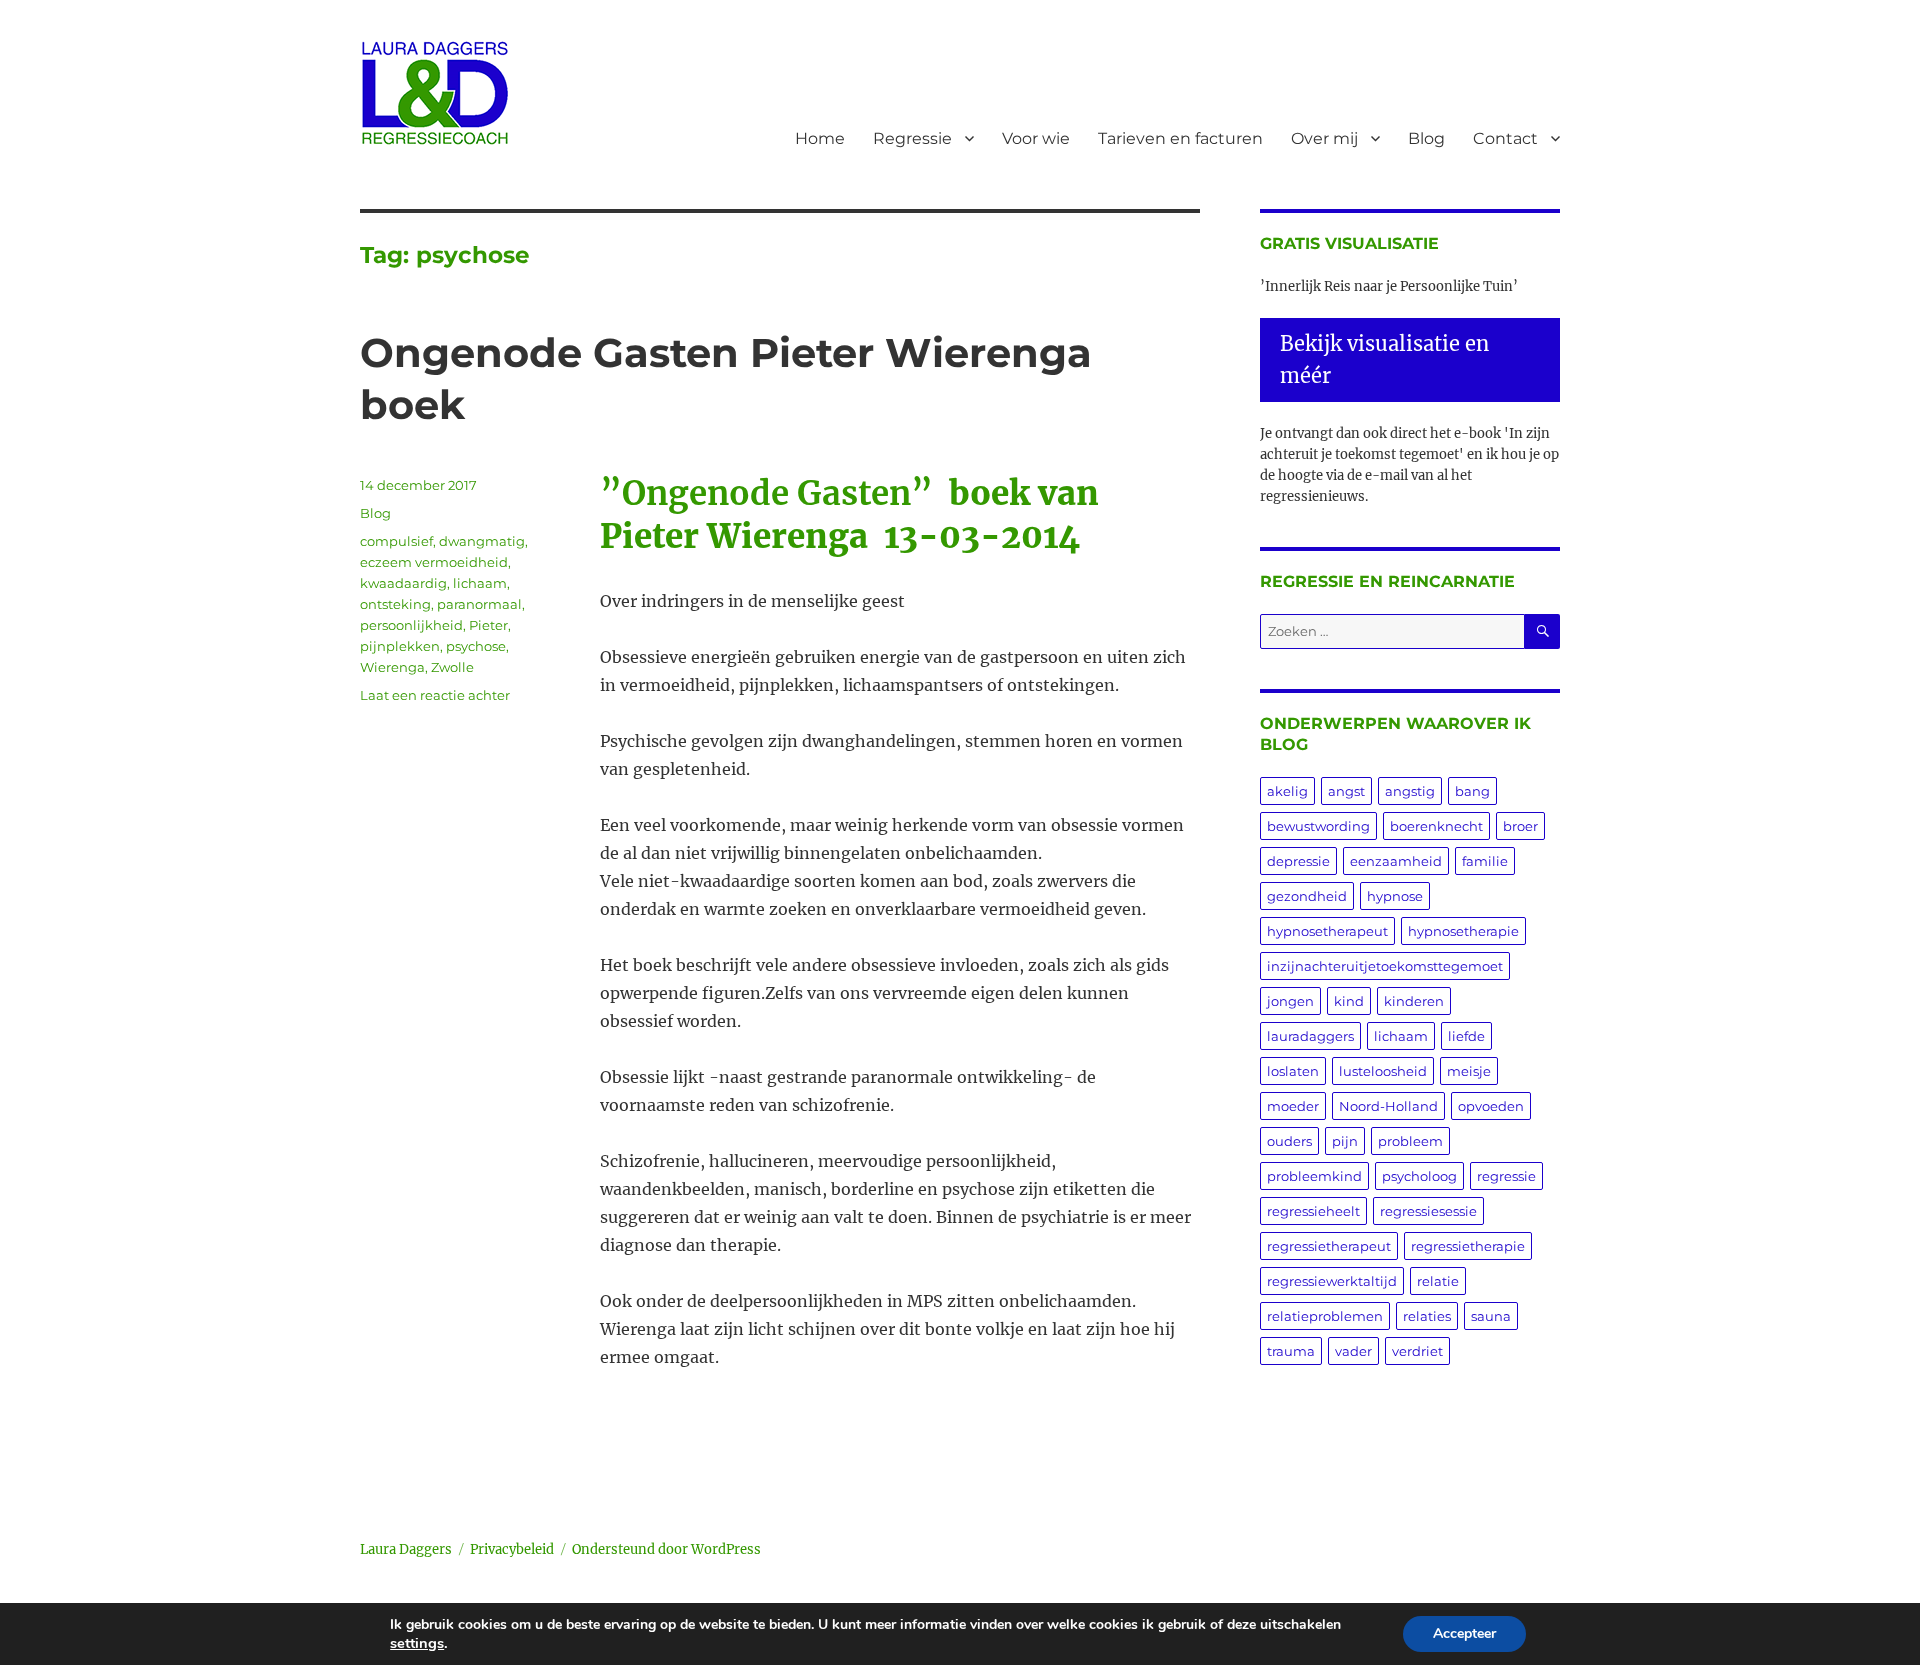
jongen (1290, 1001)
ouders (1289, 1141)
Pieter (488, 625)
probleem (1410, 1141)
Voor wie (1036, 138)
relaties (1427, 1316)
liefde (1466, 1036)
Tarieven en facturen (1180, 138)
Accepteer (1464, 1633)
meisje (1469, 1071)
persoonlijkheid (411, 625)
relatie (1438, 1281)
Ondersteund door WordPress (666, 1549)
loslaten (1293, 1071)
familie (1485, 861)
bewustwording (1318, 826)
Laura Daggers (406, 1549)
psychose (476, 646)
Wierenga (392, 667)
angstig (1410, 791)
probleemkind (1314, 1176)
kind (1349, 1001)
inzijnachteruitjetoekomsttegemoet (1385, 966)
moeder (1293, 1106)
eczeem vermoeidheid (434, 562)
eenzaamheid (1396, 861)
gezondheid (1307, 896)
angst (1346, 791)
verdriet (1417, 1351)
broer (1520, 826)
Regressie (912, 138)
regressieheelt (1313, 1211)
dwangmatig (482, 541)
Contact (1505, 138)
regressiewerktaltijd (1332, 1281)
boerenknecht (1436, 826)
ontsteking (395, 604)
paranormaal (479, 604)
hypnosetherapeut (1327, 931)
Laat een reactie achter (435, 695)
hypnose (1395, 896)
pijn (1345, 1141)
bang (1472, 791)
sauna (1491, 1316)
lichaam (480, 583)
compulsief (396, 541)
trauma (1291, 1351)
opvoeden (1491, 1106)
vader (1353, 1351)
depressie (1298, 861)
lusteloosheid (1383, 1071)
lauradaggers (1310, 1036)
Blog (1426, 138)
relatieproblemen (1325, 1316)
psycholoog (1419, 1176)
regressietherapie (1468, 1246)
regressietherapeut (1329, 1246)
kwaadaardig (403, 583)
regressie (1506, 1176)
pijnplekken (400, 646)
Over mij (1324, 138)
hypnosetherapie (1463, 931)
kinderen (1414, 1001)
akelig (1287, 791)
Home (820, 138)
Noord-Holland (1388, 1106)
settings (417, 1643)
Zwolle (452, 667)
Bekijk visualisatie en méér (1384, 359)
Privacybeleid (512, 1549)
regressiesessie (1428, 1211)
